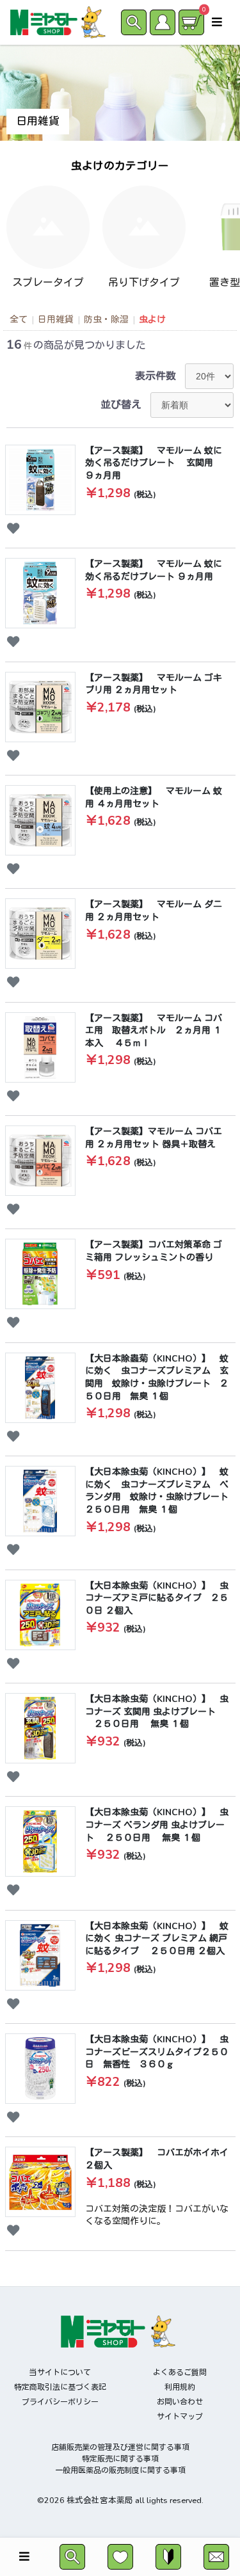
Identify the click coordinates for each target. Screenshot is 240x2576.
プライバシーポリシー (60, 2402)
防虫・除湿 (106, 320)
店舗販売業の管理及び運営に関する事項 (120, 2447)
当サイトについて (60, 2373)
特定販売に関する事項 (120, 2459)
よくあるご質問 (180, 2373)
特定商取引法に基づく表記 (60, 2387)
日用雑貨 (56, 320)
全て (19, 320)
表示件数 (156, 376)
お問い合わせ (180, 2402)
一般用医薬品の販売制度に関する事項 (120, 2470)
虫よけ (152, 320)
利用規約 (180, 2387)
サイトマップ (180, 2417)
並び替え (121, 405)
